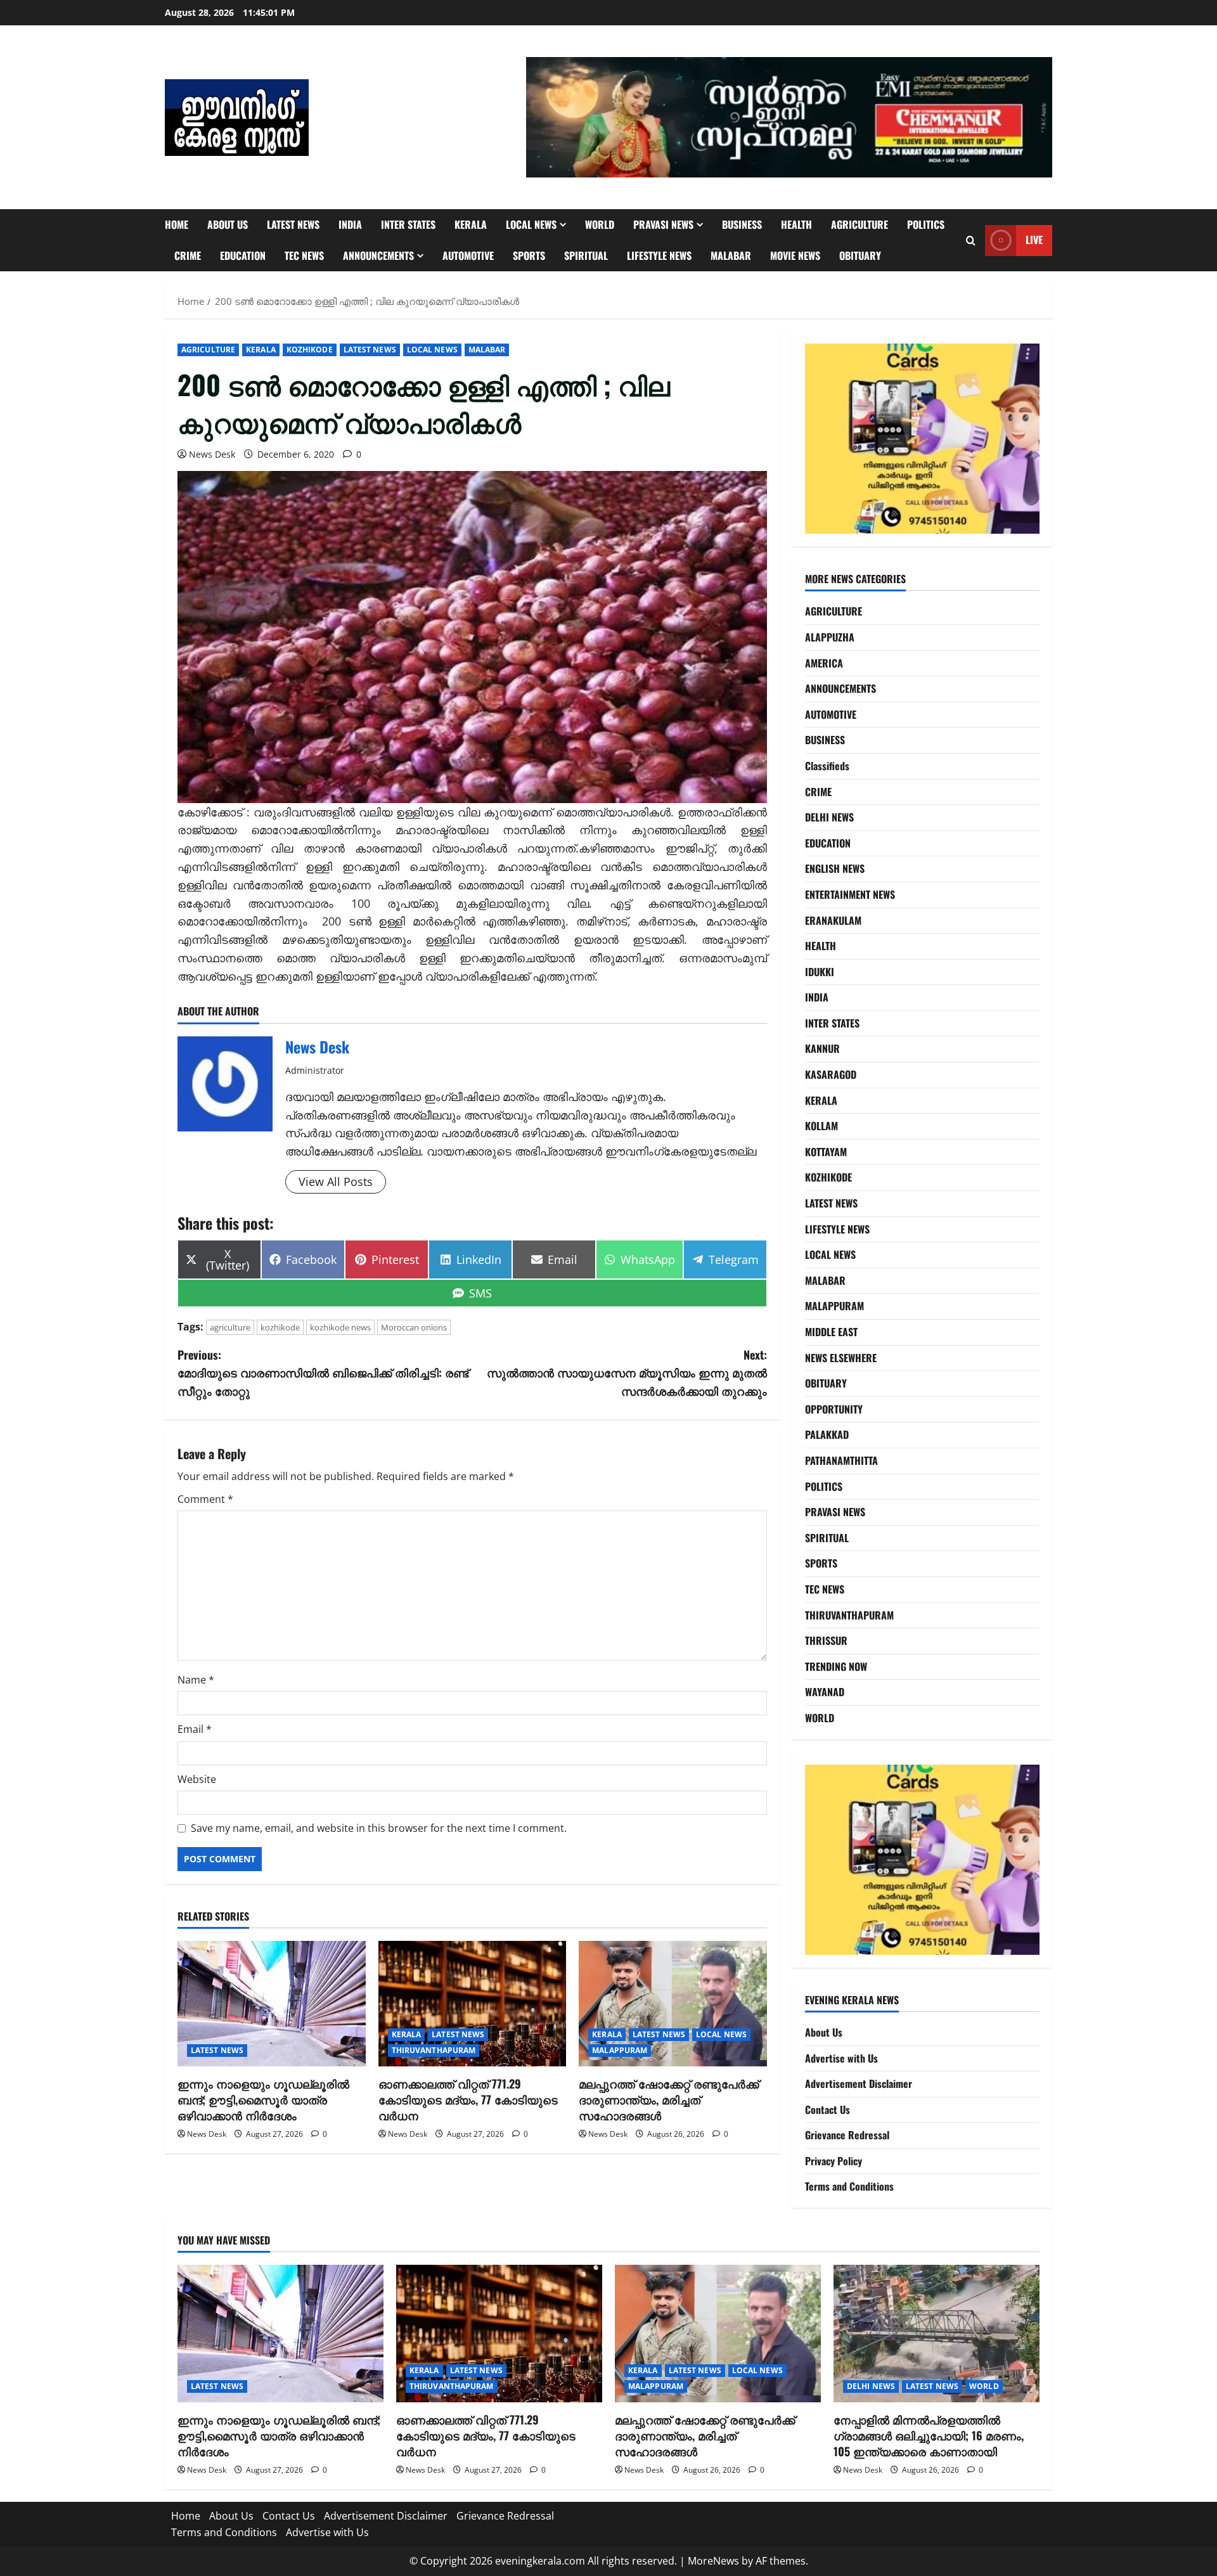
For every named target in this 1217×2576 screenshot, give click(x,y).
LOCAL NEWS (531, 224)
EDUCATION (243, 255)
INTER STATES (408, 224)
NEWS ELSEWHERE (841, 1358)
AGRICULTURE (860, 224)
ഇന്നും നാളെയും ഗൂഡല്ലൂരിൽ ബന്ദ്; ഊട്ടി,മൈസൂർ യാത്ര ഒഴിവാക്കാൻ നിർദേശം (263, 2099)
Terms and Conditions (849, 2186)
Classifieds (827, 766)
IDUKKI (820, 972)
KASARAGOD (831, 1074)
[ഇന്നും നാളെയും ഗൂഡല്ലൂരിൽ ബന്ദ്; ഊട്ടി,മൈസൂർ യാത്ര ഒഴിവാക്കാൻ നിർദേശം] (272, 2004)
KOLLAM (821, 1126)
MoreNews (713, 2561)
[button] (789, 117)
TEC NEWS (304, 255)
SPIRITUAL (586, 255)
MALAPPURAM (620, 2050)
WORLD (600, 224)
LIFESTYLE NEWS (659, 255)
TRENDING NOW (836, 1666)
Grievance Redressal (847, 2135)
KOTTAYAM (826, 1152)
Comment (205, 1499)
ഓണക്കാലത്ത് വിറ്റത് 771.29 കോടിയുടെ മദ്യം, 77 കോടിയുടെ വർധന (468, 2099)
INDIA (350, 224)
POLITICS (926, 224)
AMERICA (824, 663)
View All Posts (336, 1182)
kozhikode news (340, 1327)
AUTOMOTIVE (468, 255)
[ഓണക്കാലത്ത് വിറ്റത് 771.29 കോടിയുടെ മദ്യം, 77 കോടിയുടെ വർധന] (473, 2004)
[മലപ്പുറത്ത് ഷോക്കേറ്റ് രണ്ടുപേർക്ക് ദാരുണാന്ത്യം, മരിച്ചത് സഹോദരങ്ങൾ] (673, 2004)
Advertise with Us (841, 2058)
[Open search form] (971, 241)
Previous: (323, 1373)
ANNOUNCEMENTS (378, 255)
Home (177, 224)
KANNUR (822, 1048)
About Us (228, 224)
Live (1034, 240)
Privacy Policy (834, 2161)
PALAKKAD (827, 1434)
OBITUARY (860, 255)
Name (196, 1680)
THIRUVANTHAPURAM (434, 2050)
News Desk (212, 454)
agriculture (230, 1327)
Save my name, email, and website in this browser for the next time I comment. (379, 1828)
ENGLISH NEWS (835, 868)
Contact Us (827, 2109)
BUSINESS (742, 224)
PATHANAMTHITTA (841, 1460)
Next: (627, 1373)
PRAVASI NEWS (663, 224)
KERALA (471, 224)
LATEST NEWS (293, 224)
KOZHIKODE (310, 350)
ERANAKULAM (833, 920)
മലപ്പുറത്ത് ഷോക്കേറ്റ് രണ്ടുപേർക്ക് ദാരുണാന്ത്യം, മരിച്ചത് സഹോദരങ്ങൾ (669, 2099)
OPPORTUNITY (834, 1409)
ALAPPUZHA (830, 637)
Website (197, 1779)
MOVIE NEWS (795, 255)
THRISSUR (826, 1640)
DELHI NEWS (829, 817)
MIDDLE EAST (831, 1332)
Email (195, 1729)
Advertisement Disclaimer (859, 2083)
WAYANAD (825, 1692)
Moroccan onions (414, 1327)
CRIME (188, 255)
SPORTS (529, 255)
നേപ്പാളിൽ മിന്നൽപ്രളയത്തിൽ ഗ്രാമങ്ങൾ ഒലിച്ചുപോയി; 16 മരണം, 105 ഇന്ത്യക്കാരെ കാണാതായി (929, 2435)
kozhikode (280, 1327)
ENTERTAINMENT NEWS (850, 894)
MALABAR (731, 255)
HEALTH (796, 224)
